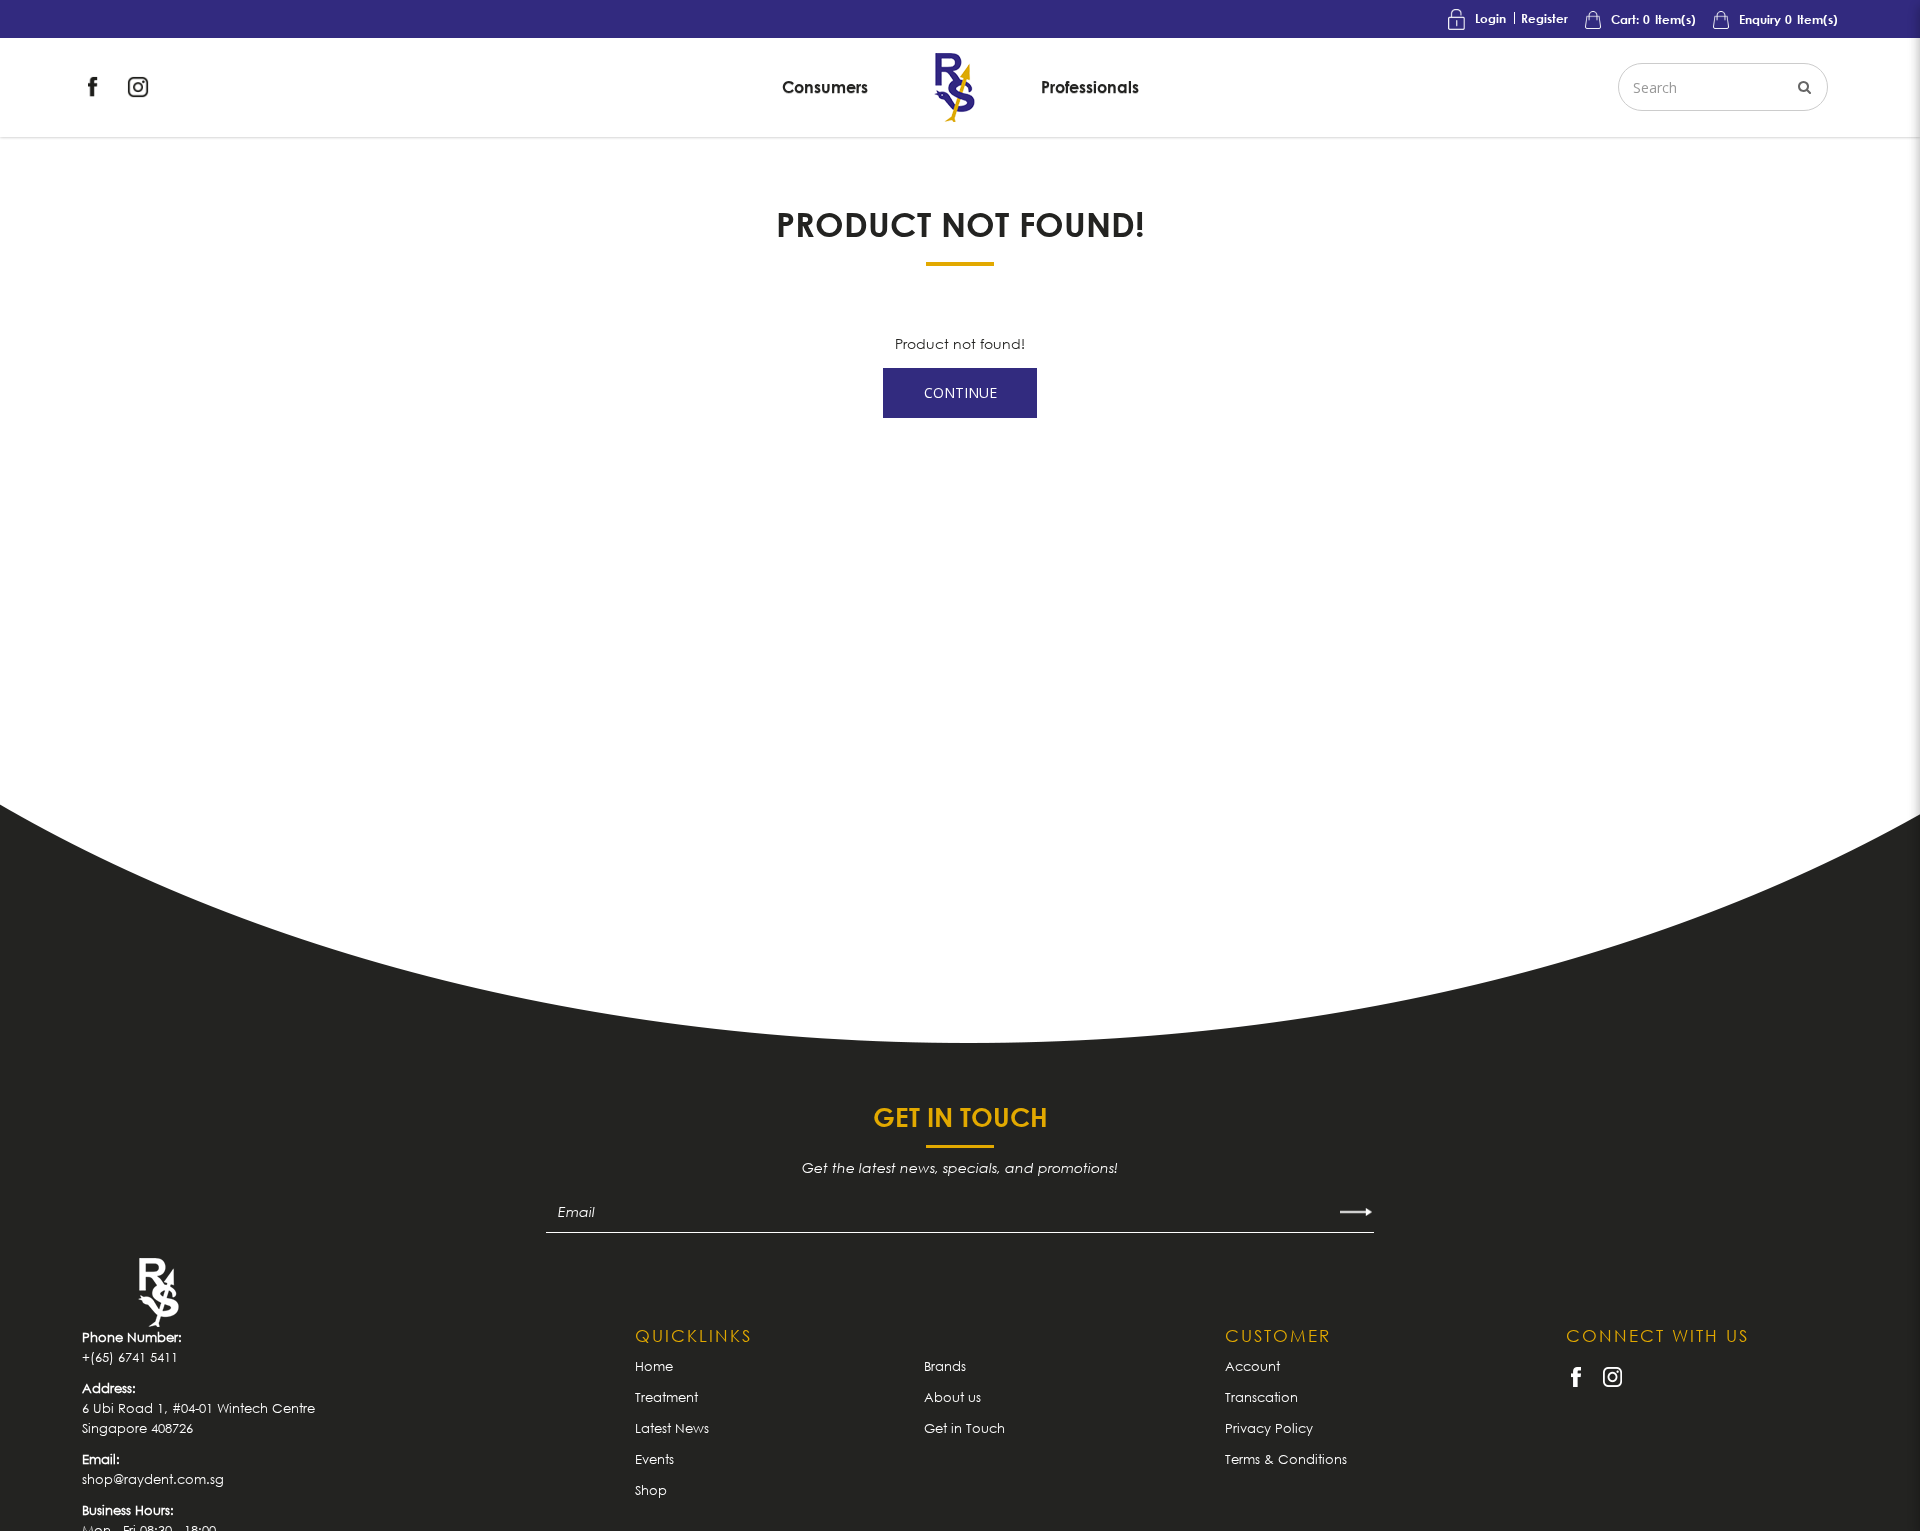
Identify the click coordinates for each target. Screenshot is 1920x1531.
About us (952, 1397)
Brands (945, 1366)
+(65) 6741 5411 (130, 1357)
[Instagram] (138, 85)
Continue (960, 392)
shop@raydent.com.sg (153, 1479)
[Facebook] (95, 85)
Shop (651, 1490)
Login (1490, 18)
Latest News (672, 1428)
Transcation (1261, 1397)
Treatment (666, 1397)
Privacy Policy (1269, 1428)
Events (654, 1459)
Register (1544, 18)
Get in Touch (964, 1428)
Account (1252, 1366)
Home (654, 1366)
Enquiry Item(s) (1787, 19)
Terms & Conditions (1286, 1459)
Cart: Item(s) (1652, 19)
